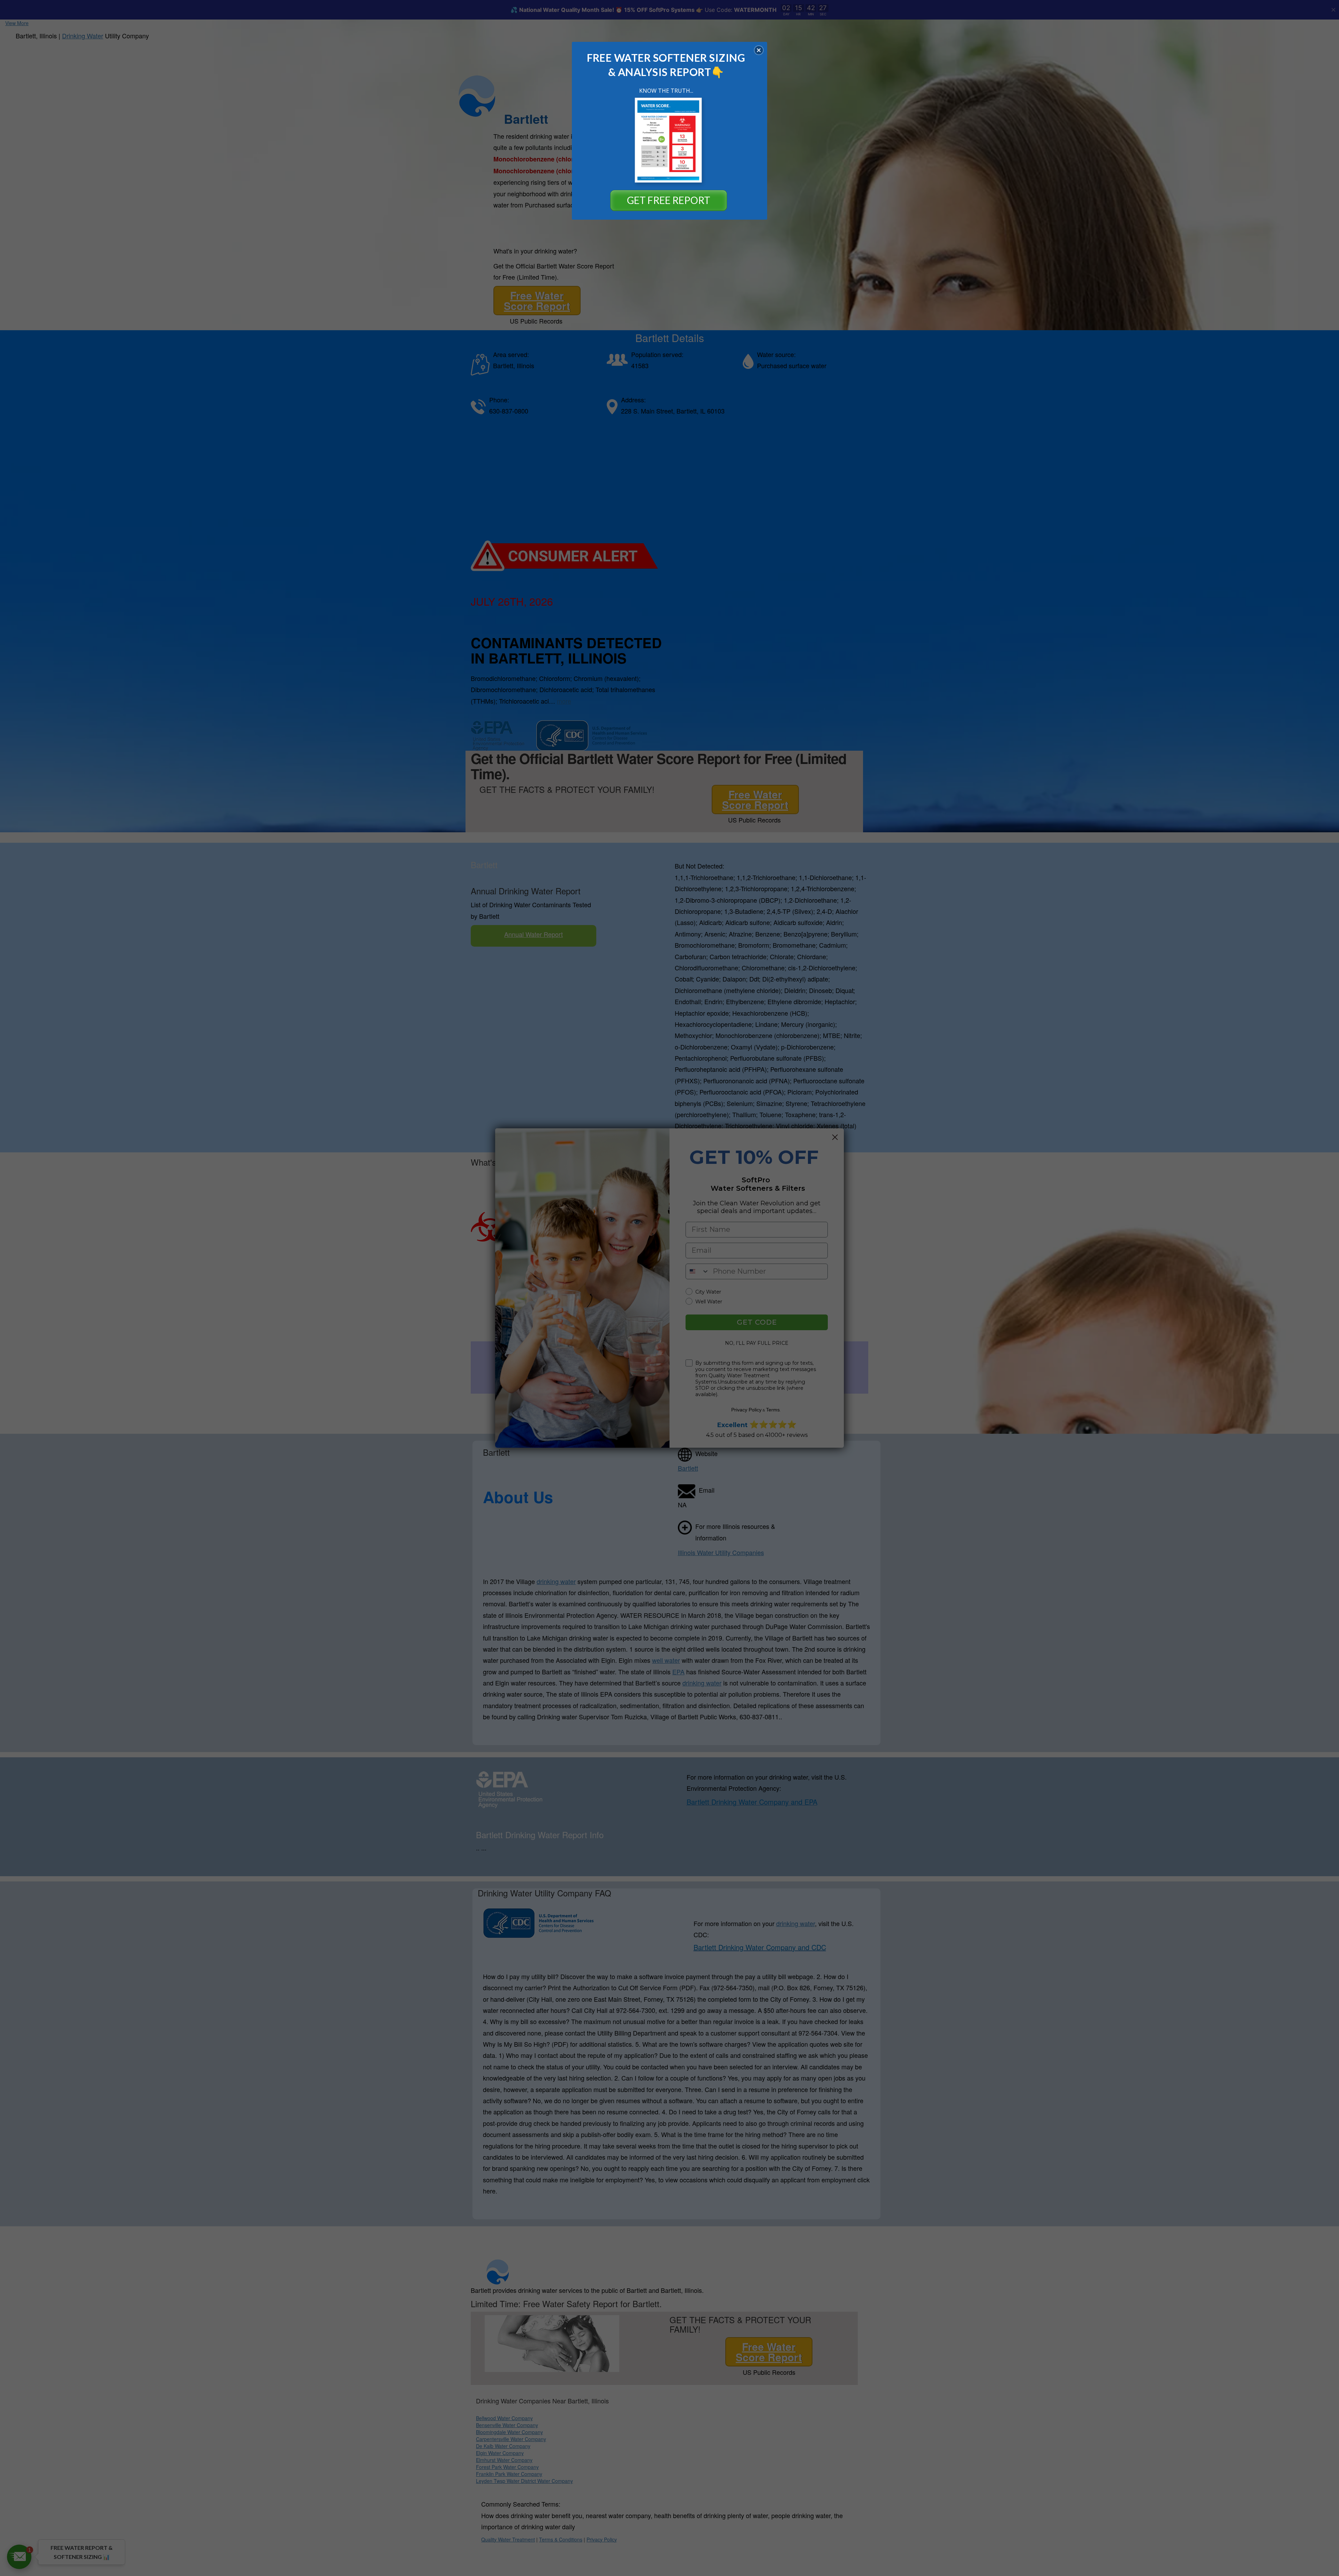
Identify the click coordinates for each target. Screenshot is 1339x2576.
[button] (759, 50)
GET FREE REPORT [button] (669, 200)
